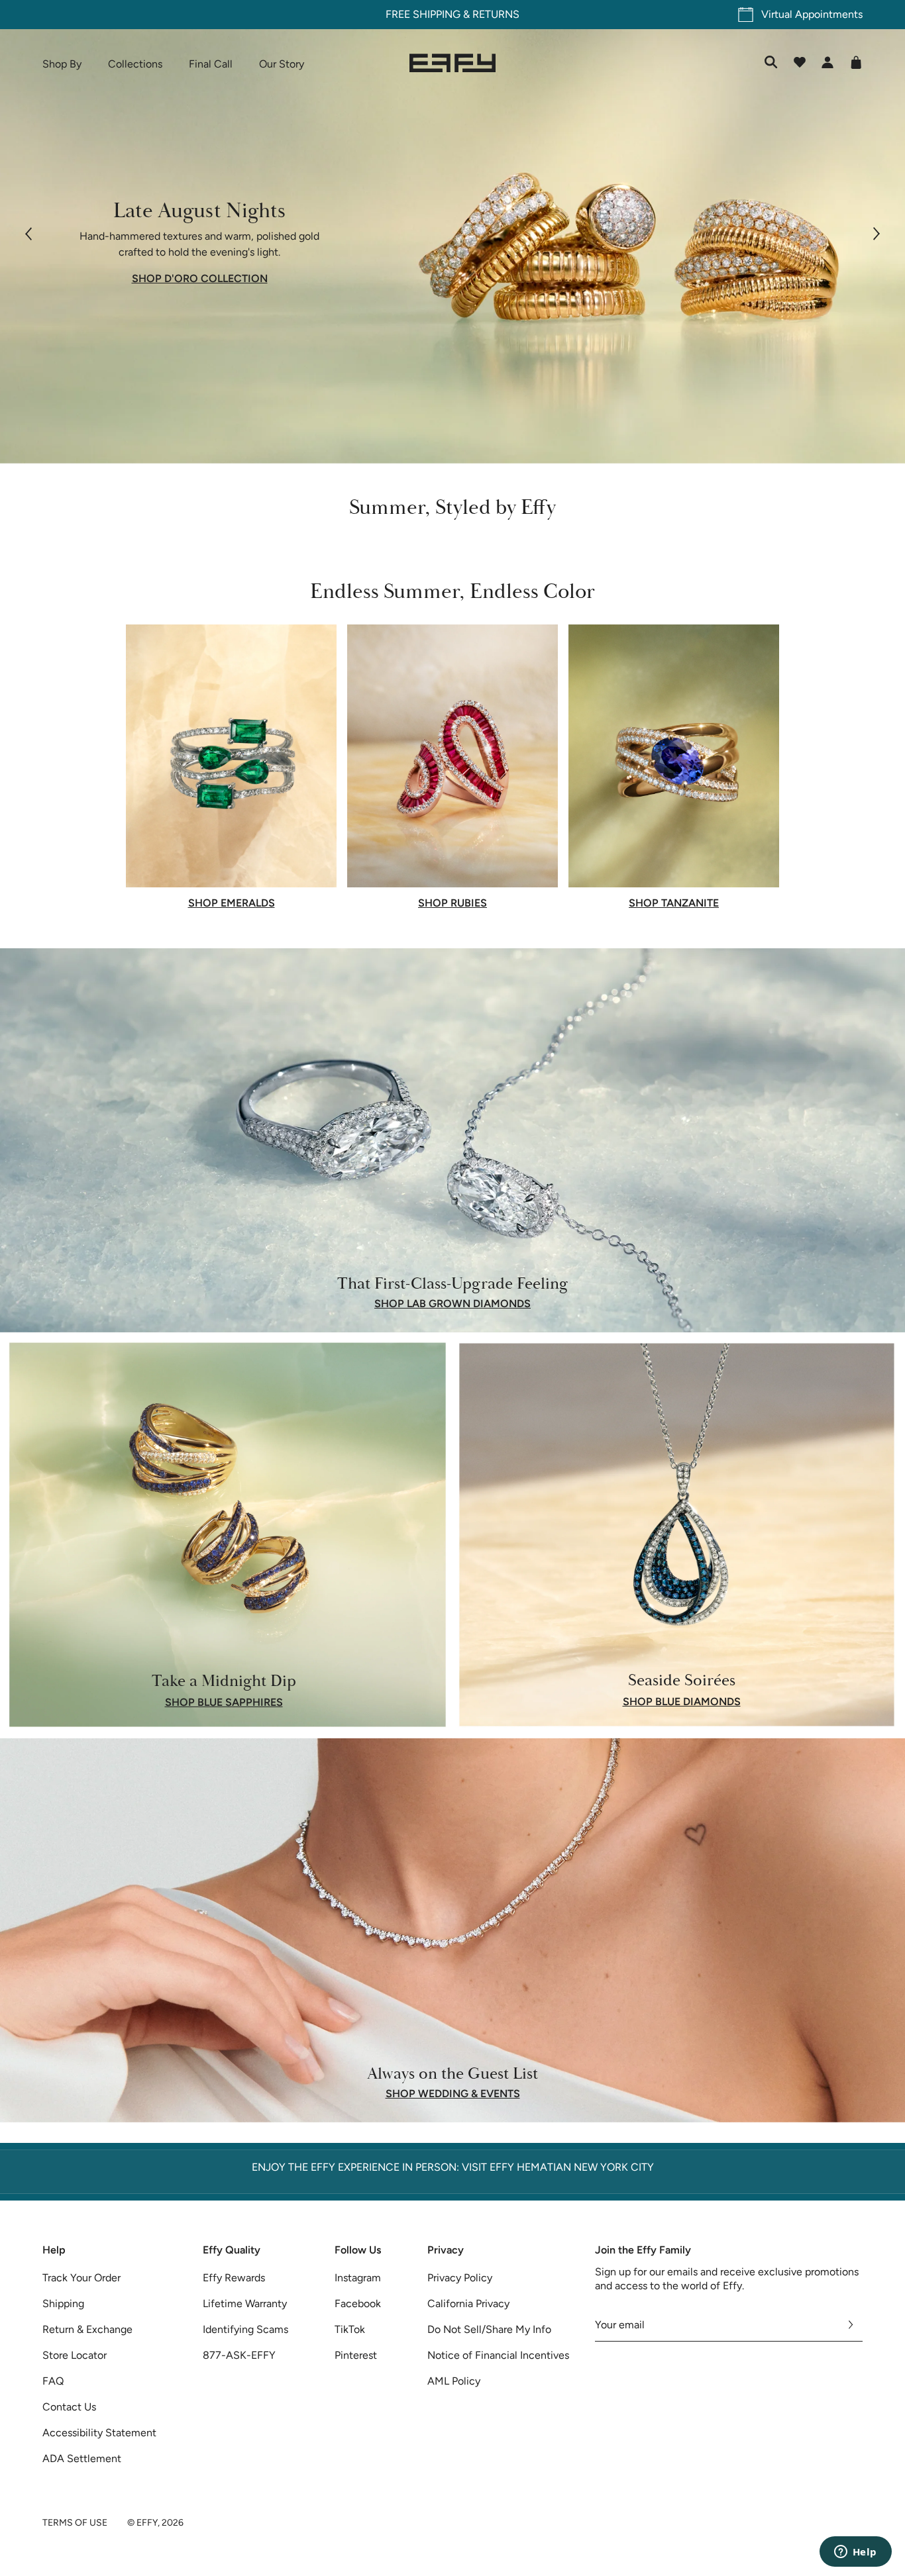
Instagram (358, 2278)
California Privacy (468, 2304)
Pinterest (356, 2355)
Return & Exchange (87, 2329)
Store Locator (75, 2355)
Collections (135, 64)
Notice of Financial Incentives (498, 2355)
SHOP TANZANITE (674, 903)
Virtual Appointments (812, 14)
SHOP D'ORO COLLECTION (200, 279)
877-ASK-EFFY (239, 2355)
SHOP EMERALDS (232, 903)
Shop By (62, 64)
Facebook (358, 2304)
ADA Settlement (82, 2458)
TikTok (350, 2329)
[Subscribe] (851, 2325)
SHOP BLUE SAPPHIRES (224, 1702)
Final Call (211, 64)
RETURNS (496, 14)
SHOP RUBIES (452, 903)
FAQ (53, 2381)
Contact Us (69, 2407)
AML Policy (454, 2381)
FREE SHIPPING (423, 14)
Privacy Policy (460, 2278)
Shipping (63, 2304)
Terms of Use (75, 2523)
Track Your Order (81, 2278)
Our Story (282, 64)
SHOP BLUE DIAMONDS (682, 1702)
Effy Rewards (234, 2278)
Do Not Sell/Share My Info (489, 2329)
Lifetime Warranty (245, 2304)
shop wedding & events (453, 2094)
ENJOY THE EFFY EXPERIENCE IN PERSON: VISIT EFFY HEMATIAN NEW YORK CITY (453, 2167)
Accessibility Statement (99, 2433)
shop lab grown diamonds (452, 1304)
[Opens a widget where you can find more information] (855, 2553)
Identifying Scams (245, 2329)
